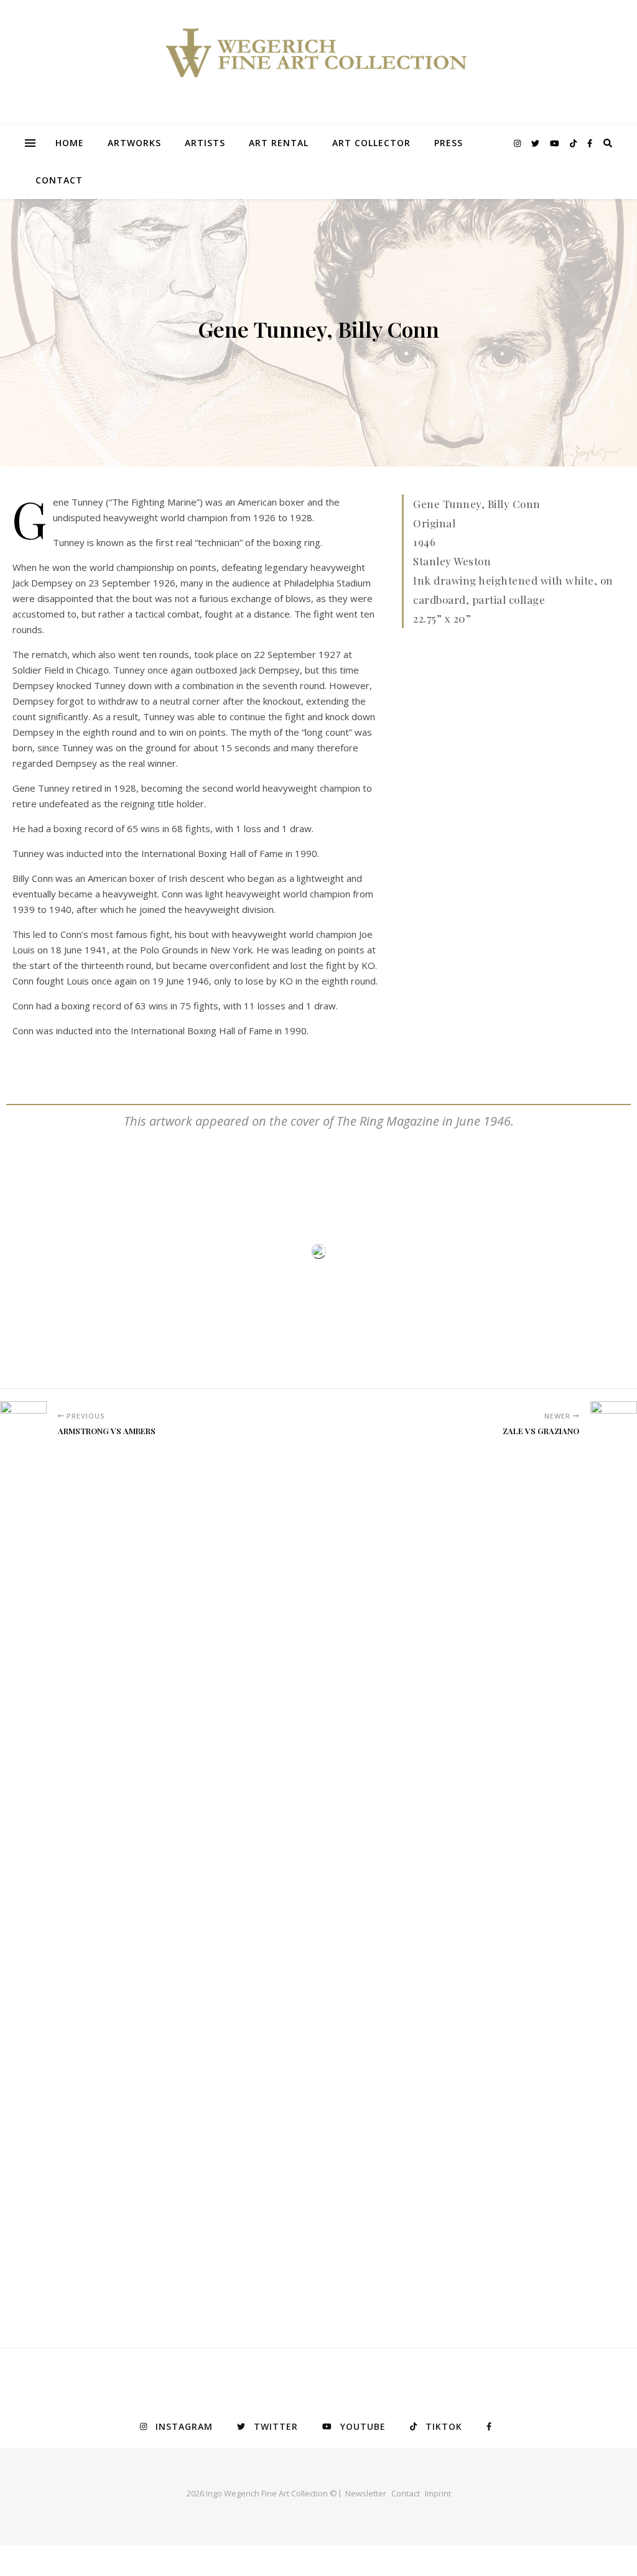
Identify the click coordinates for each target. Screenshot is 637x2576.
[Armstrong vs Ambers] (23, 1868)
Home (70, 143)
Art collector (371, 143)
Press (449, 143)
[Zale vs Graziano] (614, 1868)
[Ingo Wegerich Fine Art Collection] (318, 62)
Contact (59, 180)
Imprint (438, 2493)
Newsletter (366, 2493)
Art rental (279, 143)
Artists (205, 143)
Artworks (134, 143)
